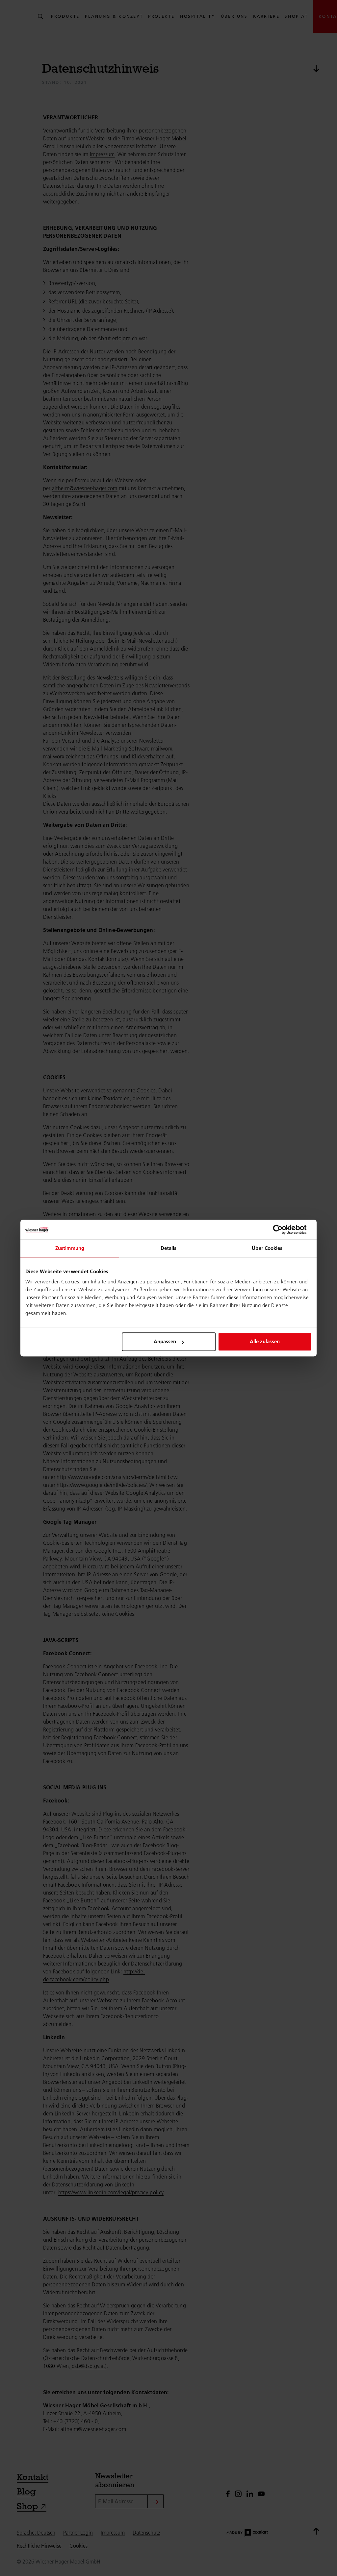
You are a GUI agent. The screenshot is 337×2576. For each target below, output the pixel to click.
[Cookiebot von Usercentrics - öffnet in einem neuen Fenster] (283, 1229)
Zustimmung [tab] (70, 1248)
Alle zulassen (265, 1341)
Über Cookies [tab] (267, 1248)
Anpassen (165, 1341)
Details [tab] (169, 1248)
